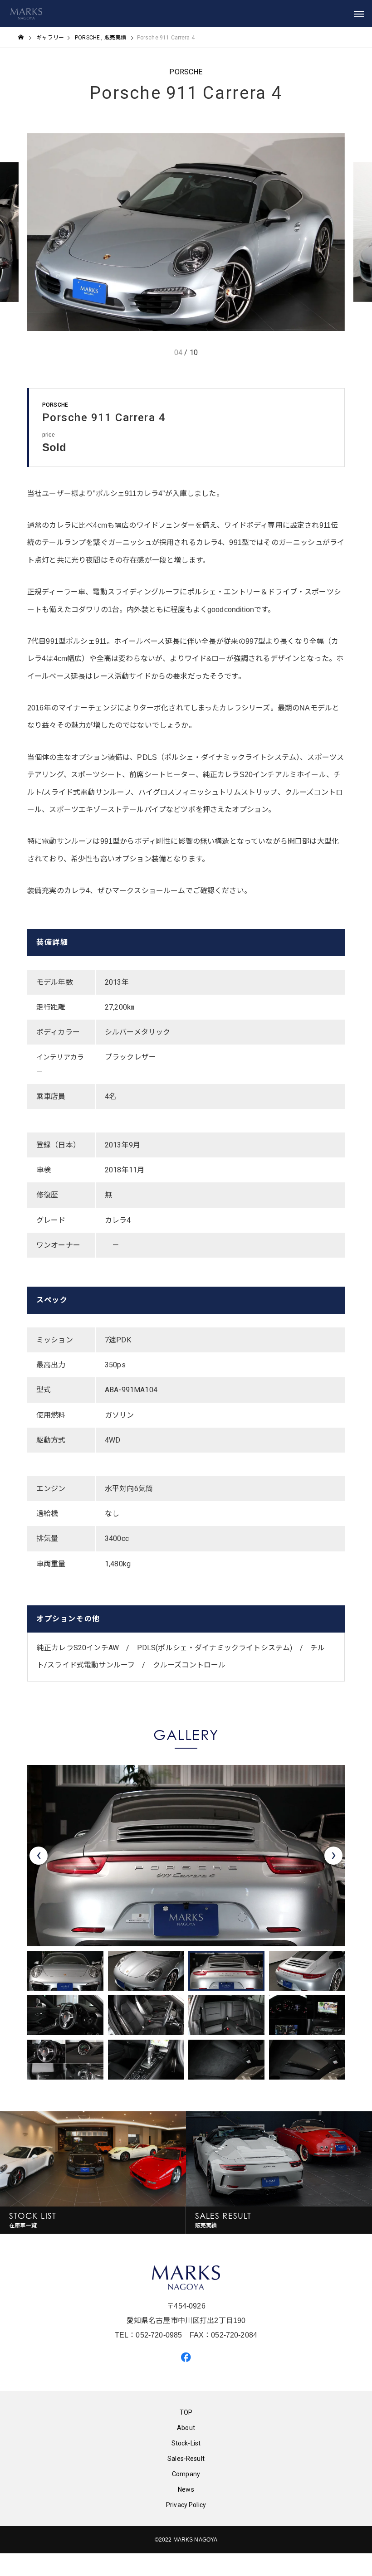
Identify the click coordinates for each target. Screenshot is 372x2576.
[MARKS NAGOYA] (26, 14)
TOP (186, 2412)
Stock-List (186, 2443)
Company (186, 2474)
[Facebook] (186, 2357)
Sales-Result (186, 2459)
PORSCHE (186, 72)
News (186, 2489)
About (186, 2428)
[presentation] (39, 1856)
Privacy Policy (186, 2505)
